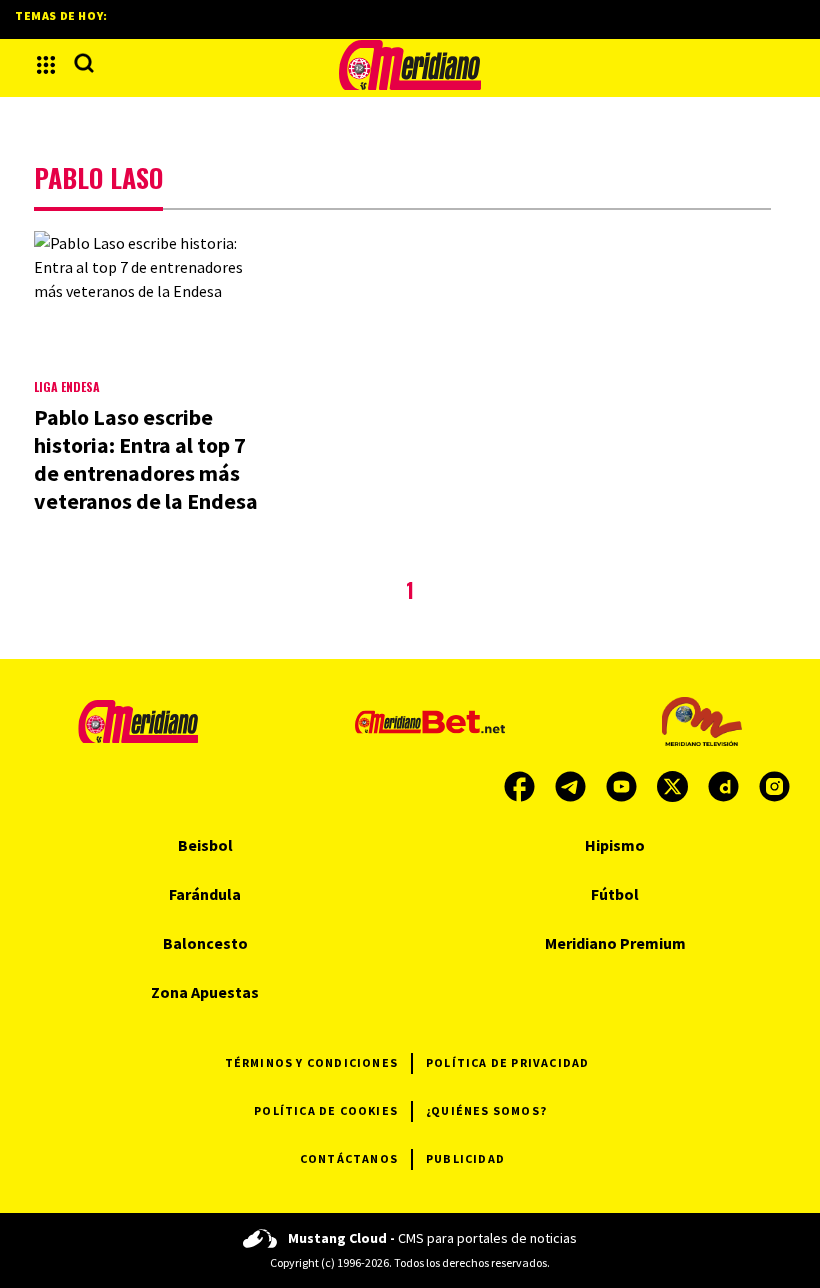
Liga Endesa (67, 386)
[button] (46, 65)
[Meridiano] (410, 65)
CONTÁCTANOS (349, 1158)
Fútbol (615, 894)
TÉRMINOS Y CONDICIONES (311, 1062)
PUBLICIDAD (465, 1158)
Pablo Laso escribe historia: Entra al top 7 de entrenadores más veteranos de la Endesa (146, 459)
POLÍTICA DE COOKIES (326, 1110)
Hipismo (615, 845)
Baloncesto (205, 943)
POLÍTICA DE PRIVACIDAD (507, 1062)
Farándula (205, 894)
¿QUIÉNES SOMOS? (486, 1110)
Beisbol (205, 845)
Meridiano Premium (615, 943)
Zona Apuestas (205, 992)
